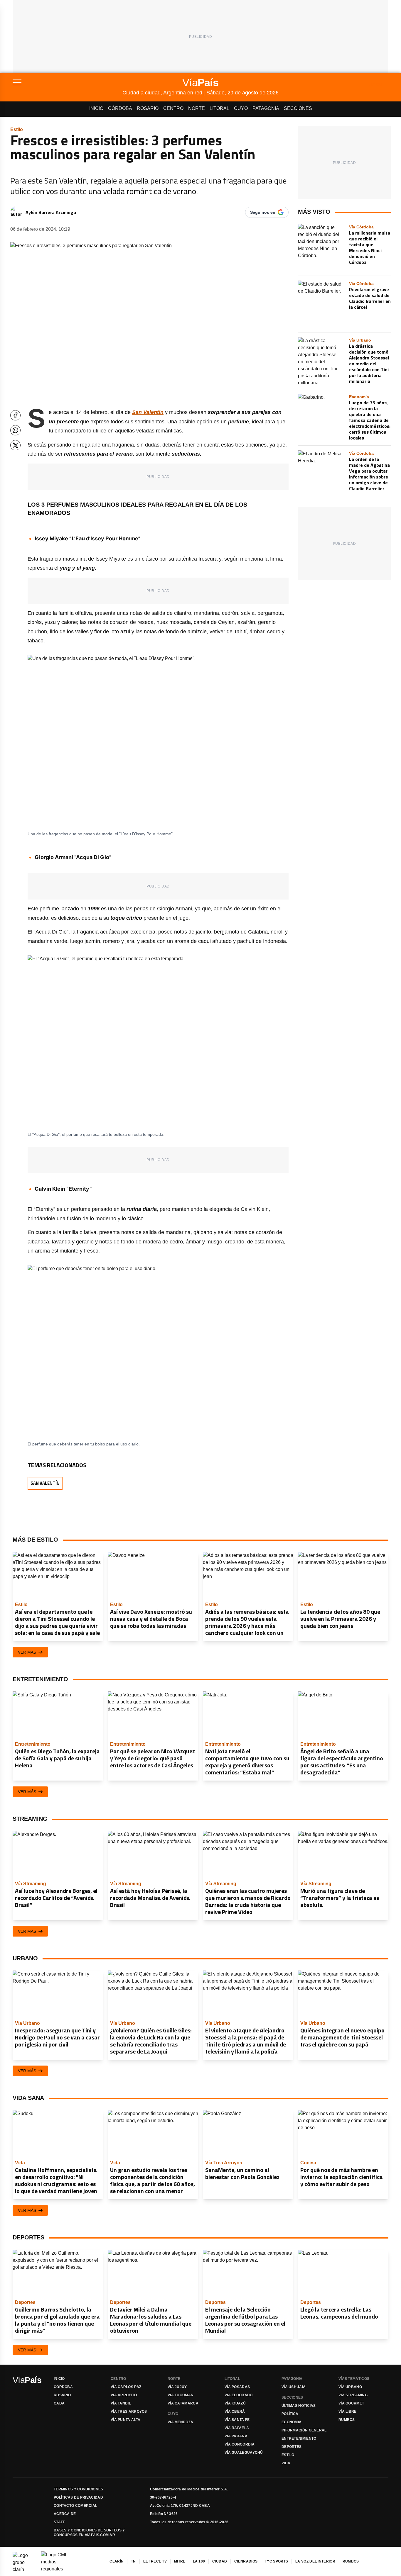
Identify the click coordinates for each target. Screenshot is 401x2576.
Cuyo (241, 108)
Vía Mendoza (180, 2422)
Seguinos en (263, 212)
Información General (304, 2430)
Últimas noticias (299, 2406)
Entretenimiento (299, 2438)
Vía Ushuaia (294, 2387)
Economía (292, 2422)
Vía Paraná (236, 2436)
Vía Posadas (237, 2387)
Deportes (292, 2447)
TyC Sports (276, 2561)
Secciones (298, 108)
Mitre (180, 2561)
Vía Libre (348, 2412)
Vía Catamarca (183, 2403)
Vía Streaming (353, 2395)
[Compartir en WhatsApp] (15, 430)
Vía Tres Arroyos (129, 2412)
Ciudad (220, 2561)
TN (133, 2561)
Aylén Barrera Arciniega (51, 212)
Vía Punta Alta (125, 2420)
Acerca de (65, 2514)
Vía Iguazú (235, 2403)
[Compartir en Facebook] (15, 415)
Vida (286, 2463)
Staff (59, 2522)
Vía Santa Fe (237, 2420)
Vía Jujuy (177, 2387)
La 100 (199, 2561)
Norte (197, 108)
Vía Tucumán (181, 2395)
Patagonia (266, 108)
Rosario (148, 108)
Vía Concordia (240, 2444)
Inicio (96, 108)
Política (290, 2414)
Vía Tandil (121, 2403)
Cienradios (246, 2561)
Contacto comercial (75, 2506)
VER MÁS (27, 1652)
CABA (59, 2403)
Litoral (219, 108)
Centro (173, 108)
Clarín (117, 2561)
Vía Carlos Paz (126, 2387)
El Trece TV (155, 2561)
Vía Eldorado (239, 2395)
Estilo (288, 2455)
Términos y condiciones (79, 2489)
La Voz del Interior (315, 2561)
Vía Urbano (350, 2387)
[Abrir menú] (68, 82)
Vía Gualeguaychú (244, 2453)
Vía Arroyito (124, 2395)
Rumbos (347, 2420)
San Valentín (45, 1483)
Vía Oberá (235, 2412)
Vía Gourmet (351, 2403)
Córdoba (120, 108)
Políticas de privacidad (78, 2497)
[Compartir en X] (15, 445)
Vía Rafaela (237, 2428)
